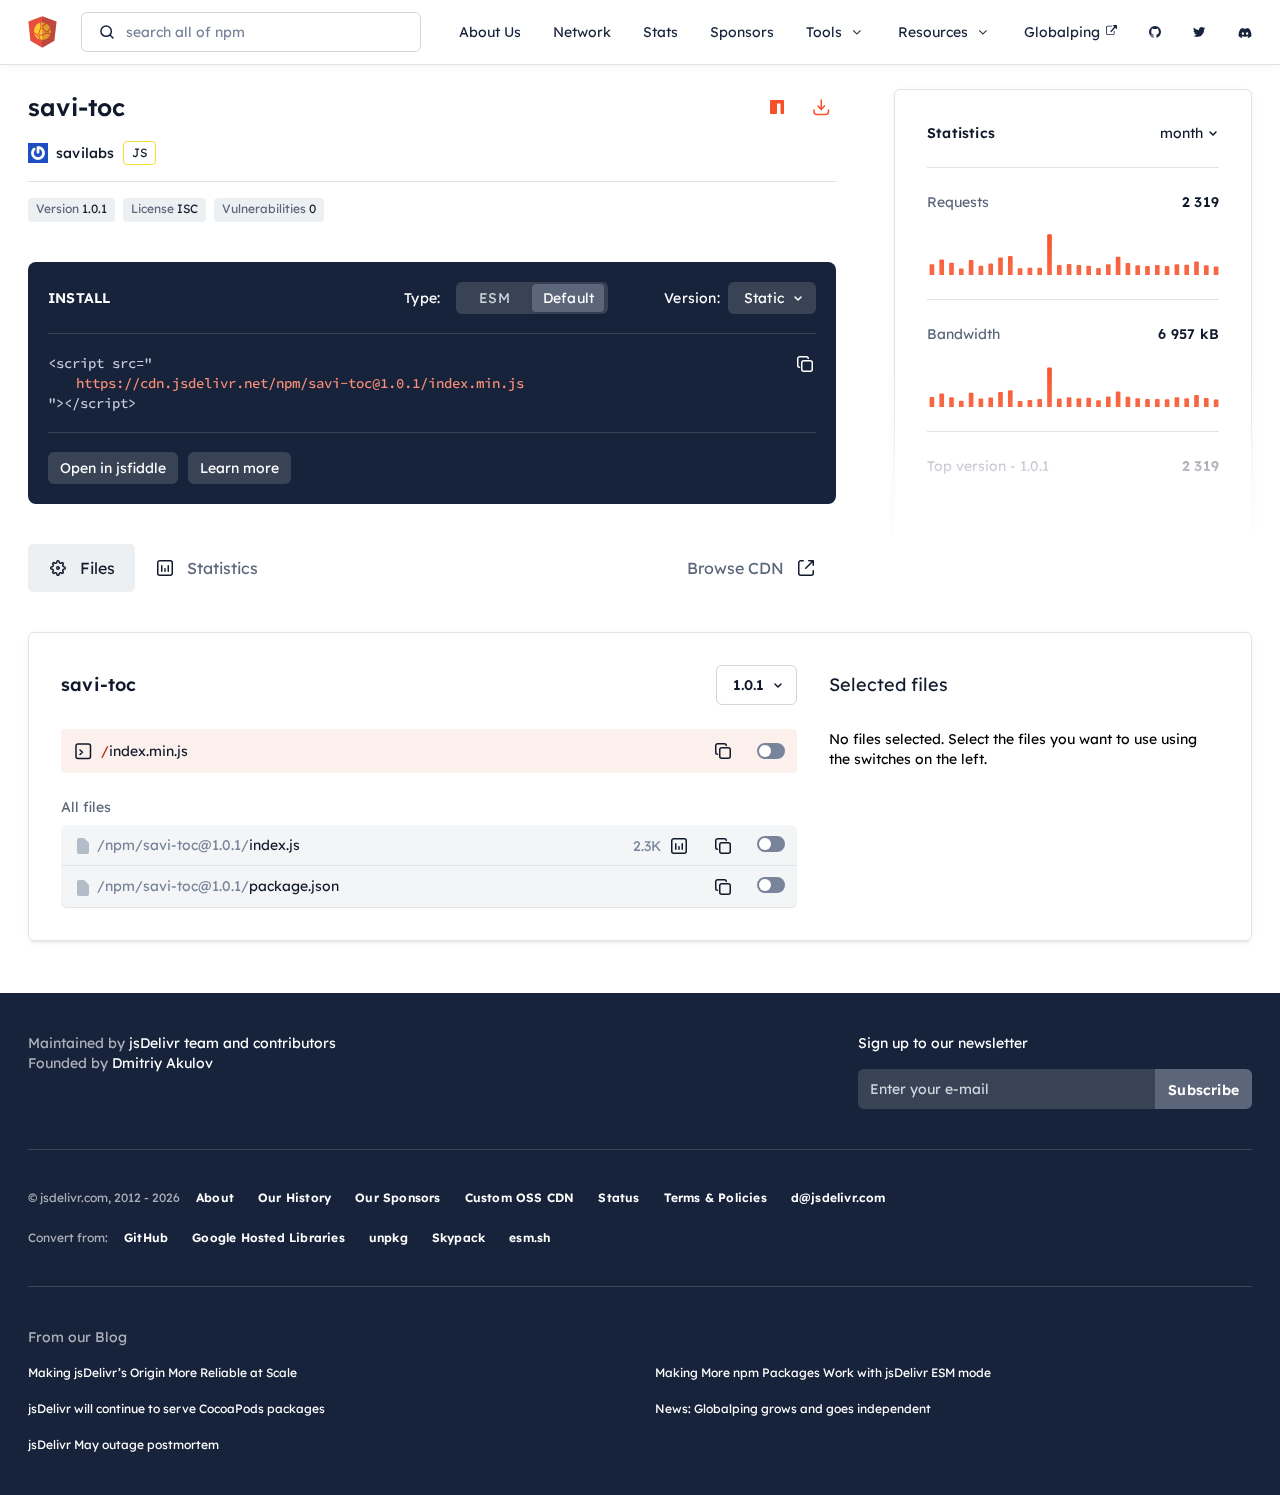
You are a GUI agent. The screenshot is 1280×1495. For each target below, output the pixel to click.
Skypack (458, 1237)
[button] (723, 751)
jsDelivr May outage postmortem (123, 1444)
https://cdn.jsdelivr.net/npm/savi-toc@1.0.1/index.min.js (300, 383)
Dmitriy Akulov (162, 1063)
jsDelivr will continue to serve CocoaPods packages (176, 1408)
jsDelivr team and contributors (232, 1043)
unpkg (388, 1237)
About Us (490, 32)
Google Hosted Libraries (268, 1237)
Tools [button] (824, 32)
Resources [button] (933, 32)
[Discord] (1245, 32)
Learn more (239, 468)
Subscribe (1203, 1090)
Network (582, 32)
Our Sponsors (397, 1197)
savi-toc (99, 684)
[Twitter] (1199, 32)
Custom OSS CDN (520, 1197)
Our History (294, 1197)
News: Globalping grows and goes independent (793, 1408)
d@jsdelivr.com (838, 1197)
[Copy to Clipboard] (805, 364)
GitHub (146, 1237)
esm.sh (529, 1237)
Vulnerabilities (269, 208)
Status (618, 1197)
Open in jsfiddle (113, 468)
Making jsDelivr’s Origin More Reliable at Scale (162, 1372)
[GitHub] (1155, 32)
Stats (660, 32)
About (215, 1197)
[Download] (821, 107)
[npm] (777, 107)
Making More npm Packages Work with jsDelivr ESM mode (823, 1372)
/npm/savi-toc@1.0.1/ (196, 845)
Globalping (1062, 32)
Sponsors (742, 32)
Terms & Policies (715, 1197)
